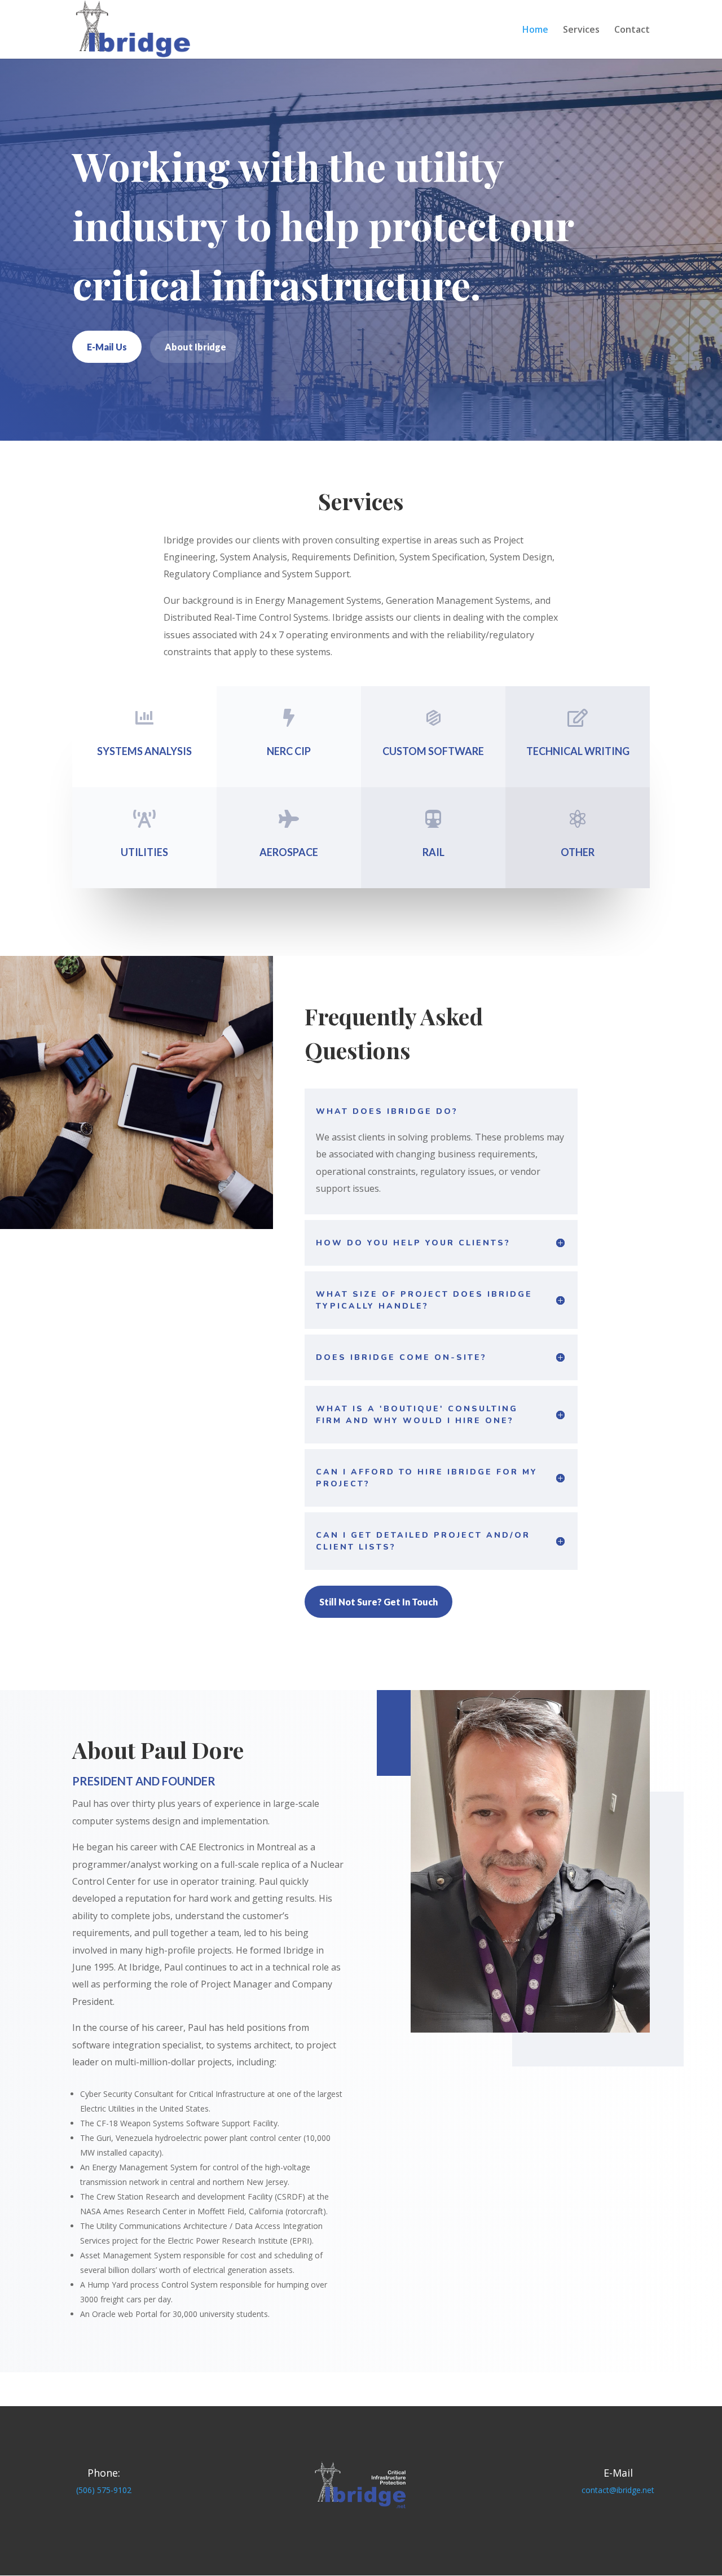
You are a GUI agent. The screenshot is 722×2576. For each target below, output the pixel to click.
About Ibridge (195, 347)
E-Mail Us (107, 347)
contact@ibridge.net (618, 2490)
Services (581, 30)
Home (535, 30)
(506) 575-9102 (104, 2490)
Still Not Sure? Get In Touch (378, 1602)
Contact (632, 30)
